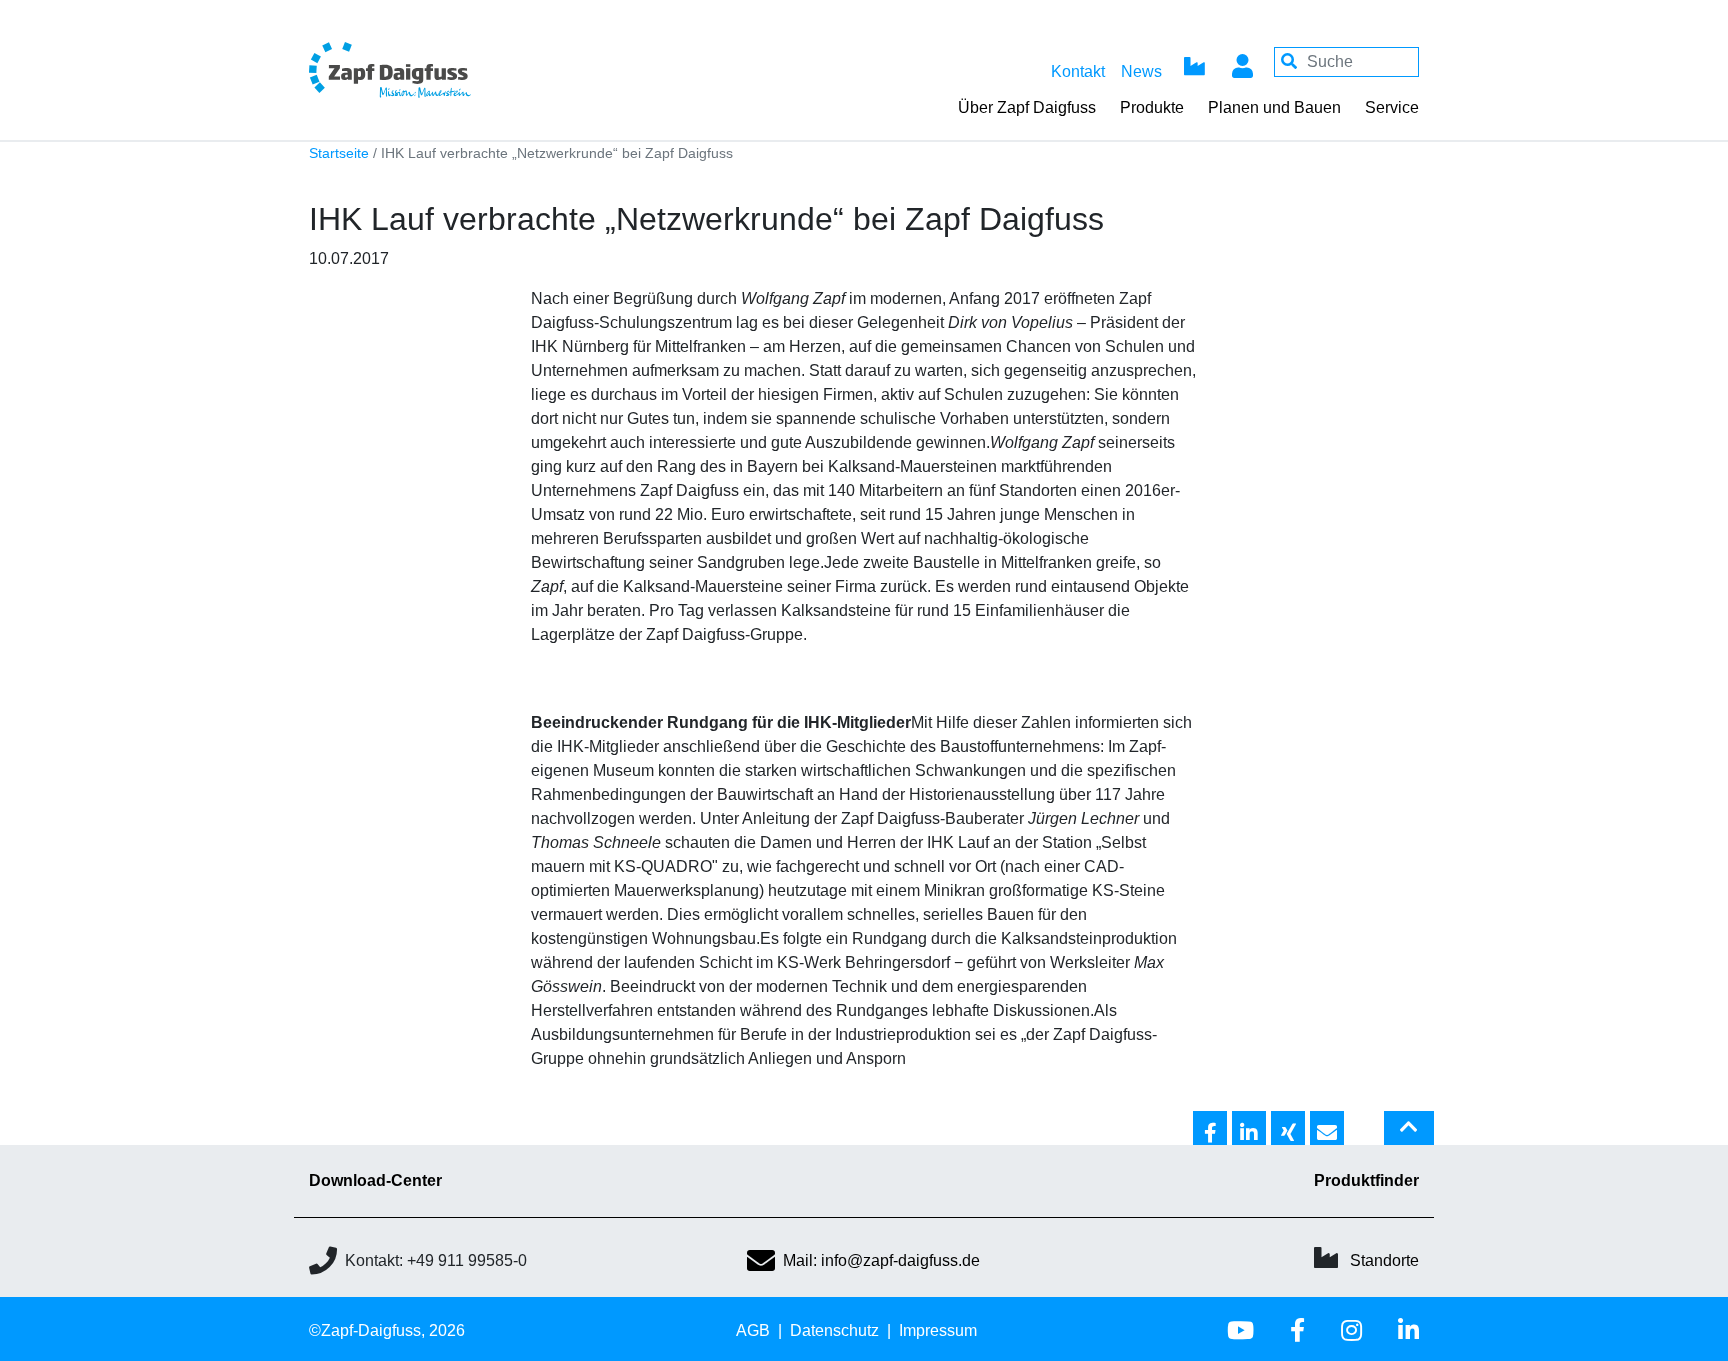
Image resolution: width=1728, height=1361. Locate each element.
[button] (1210, 1129)
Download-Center (375, 1180)
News (1141, 71)
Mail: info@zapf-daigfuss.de (881, 1260)
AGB (753, 1330)
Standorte (1384, 1260)
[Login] (1242, 62)
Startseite (339, 153)
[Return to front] (444, 69)
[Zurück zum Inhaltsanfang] (1409, 1136)
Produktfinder (1366, 1180)
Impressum (938, 1330)
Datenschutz (834, 1330)
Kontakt (1078, 71)
